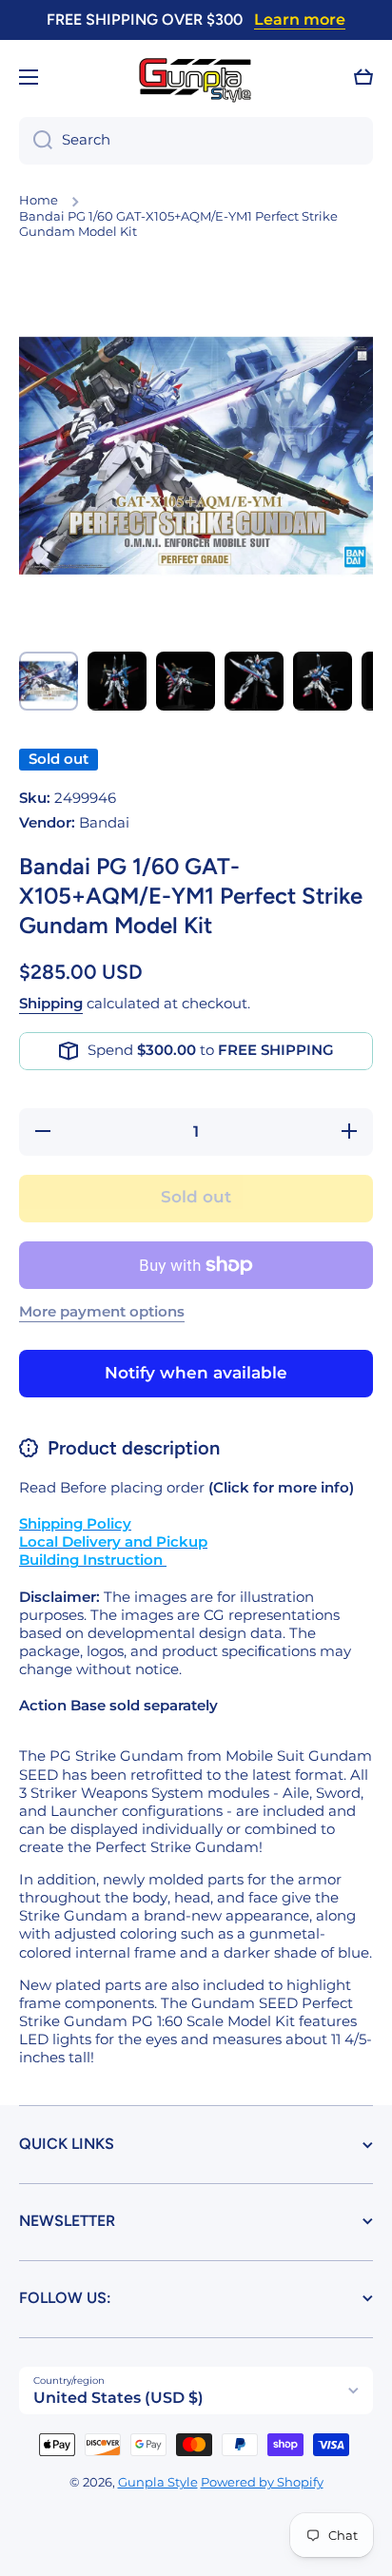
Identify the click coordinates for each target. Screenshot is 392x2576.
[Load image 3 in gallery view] (186, 681)
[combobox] (196, 141)
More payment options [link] (102, 1312)
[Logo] (196, 78)
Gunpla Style (158, 2482)
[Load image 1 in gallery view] (49, 681)
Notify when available (196, 1373)
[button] (363, 77)
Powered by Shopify (262, 2482)
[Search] (36, 141)
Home (39, 200)
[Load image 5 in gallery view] (323, 681)
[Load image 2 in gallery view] (117, 681)
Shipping (51, 1004)
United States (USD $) (118, 2398)
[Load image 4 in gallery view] (254, 681)
